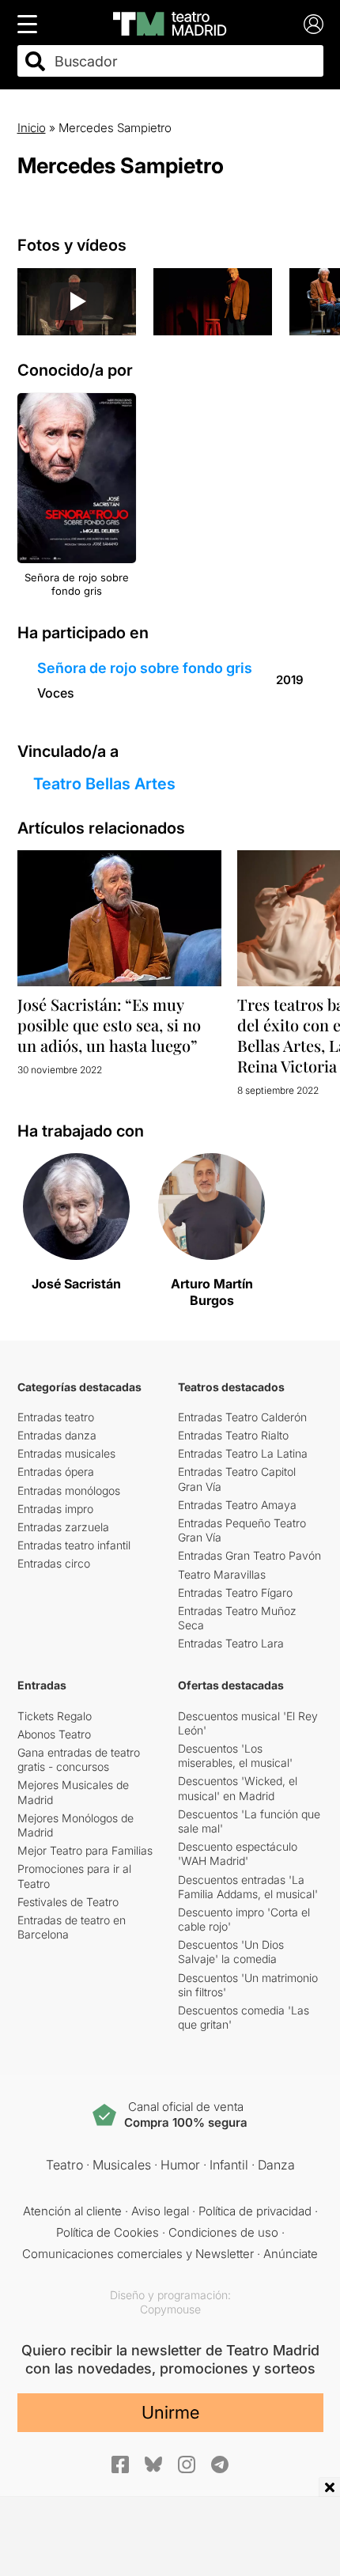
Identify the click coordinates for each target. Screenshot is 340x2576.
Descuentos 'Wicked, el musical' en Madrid (238, 1788)
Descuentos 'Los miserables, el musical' (235, 1755)
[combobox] (184, 61)
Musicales (122, 2165)
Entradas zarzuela (63, 1527)
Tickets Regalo (55, 1716)
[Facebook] (120, 2464)
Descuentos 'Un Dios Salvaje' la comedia (231, 1952)
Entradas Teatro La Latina (243, 1453)
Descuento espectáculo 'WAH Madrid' (238, 1854)
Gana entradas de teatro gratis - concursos (79, 1759)
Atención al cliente (72, 2211)
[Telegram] (220, 2464)
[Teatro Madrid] (170, 24)
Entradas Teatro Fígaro (235, 1593)
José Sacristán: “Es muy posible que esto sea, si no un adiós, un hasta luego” (109, 1025)
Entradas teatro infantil (74, 1545)
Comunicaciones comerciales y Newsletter (138, 2254)
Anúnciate (291, 2254)
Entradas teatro (56, 1417)
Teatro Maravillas (222, 1574)
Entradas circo (54, 1563)
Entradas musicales (66, 1453)
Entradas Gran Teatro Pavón (249, 1555)
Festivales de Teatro (68, 1902)
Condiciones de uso (223, 2232)
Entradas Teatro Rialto (233, 1435)
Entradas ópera (56, 1471)
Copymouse (170, 2309)
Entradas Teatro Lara (231, 1643)
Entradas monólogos (69, 1490)
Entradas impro (55, 1509)
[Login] (314, 24)
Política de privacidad (255, 2211)
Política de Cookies (108, 2232)
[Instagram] (187, 2464)
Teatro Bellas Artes (104, 784)
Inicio (32, 128)
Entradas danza (57, 1435)
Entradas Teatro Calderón (242, 1417)
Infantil (229, 2165)
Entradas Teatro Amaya (237, 1505)
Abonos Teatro (54, 1734)
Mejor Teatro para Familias (85, 1850)
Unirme (170, 2412)
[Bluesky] (153, 2464)
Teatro (64, 2165)
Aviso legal (160, 2211)
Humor (180, 2165)
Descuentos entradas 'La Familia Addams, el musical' (248, 1887)
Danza (276, 2165)
